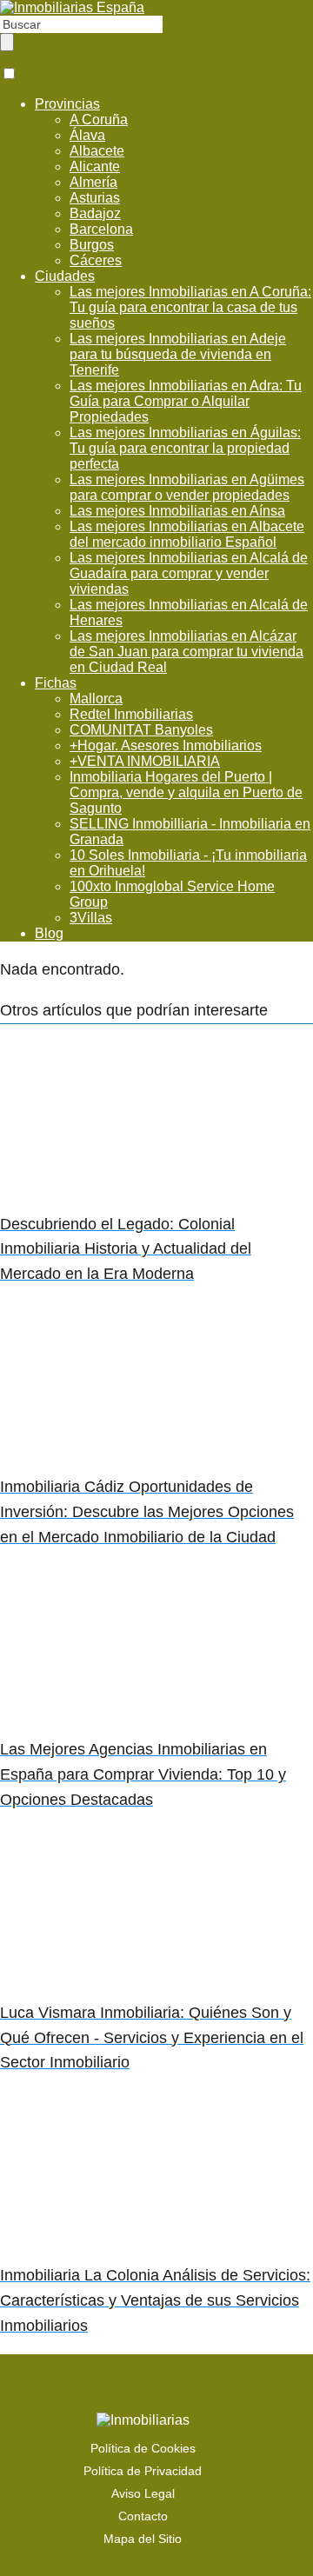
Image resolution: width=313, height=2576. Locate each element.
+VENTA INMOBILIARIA (145, 761)
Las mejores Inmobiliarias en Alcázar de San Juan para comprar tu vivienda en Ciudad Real (186, 652)
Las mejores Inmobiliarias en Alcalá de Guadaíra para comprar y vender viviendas (189, 573)
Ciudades (65, 276)
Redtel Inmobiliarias (131, 714)
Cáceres (96, 260)
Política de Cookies (143, 2448)
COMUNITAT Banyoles (141, 730)
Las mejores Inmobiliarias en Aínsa (177, 511)
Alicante (95, 166)
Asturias (95, 198)
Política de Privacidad (143, 2471)
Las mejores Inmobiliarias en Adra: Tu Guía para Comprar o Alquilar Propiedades (186, 401)
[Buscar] (7, 42)
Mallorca (96, 699)
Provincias (67, 104)
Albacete (97, 151)
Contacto (143, 2516)
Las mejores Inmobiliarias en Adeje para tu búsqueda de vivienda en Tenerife (178, 354)
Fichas (56, 683)
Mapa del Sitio (143, 2539)
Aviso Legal (143, 2493)
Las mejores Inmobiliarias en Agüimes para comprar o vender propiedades (187, 487)
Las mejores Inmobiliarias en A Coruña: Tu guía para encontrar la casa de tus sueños (190, 307)
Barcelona (101, 229)
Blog (49, 933)
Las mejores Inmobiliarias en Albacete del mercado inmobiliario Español (187, 534)
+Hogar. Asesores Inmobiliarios (166, 746)
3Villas (91, 918)
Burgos (92, 245)
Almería (93, 182)
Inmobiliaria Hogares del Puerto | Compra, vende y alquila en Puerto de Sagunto (186, 792)
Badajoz (95, 213)
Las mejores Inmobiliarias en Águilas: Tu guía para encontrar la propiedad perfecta (185, 448)
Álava (87, 135)
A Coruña (99, 120)
